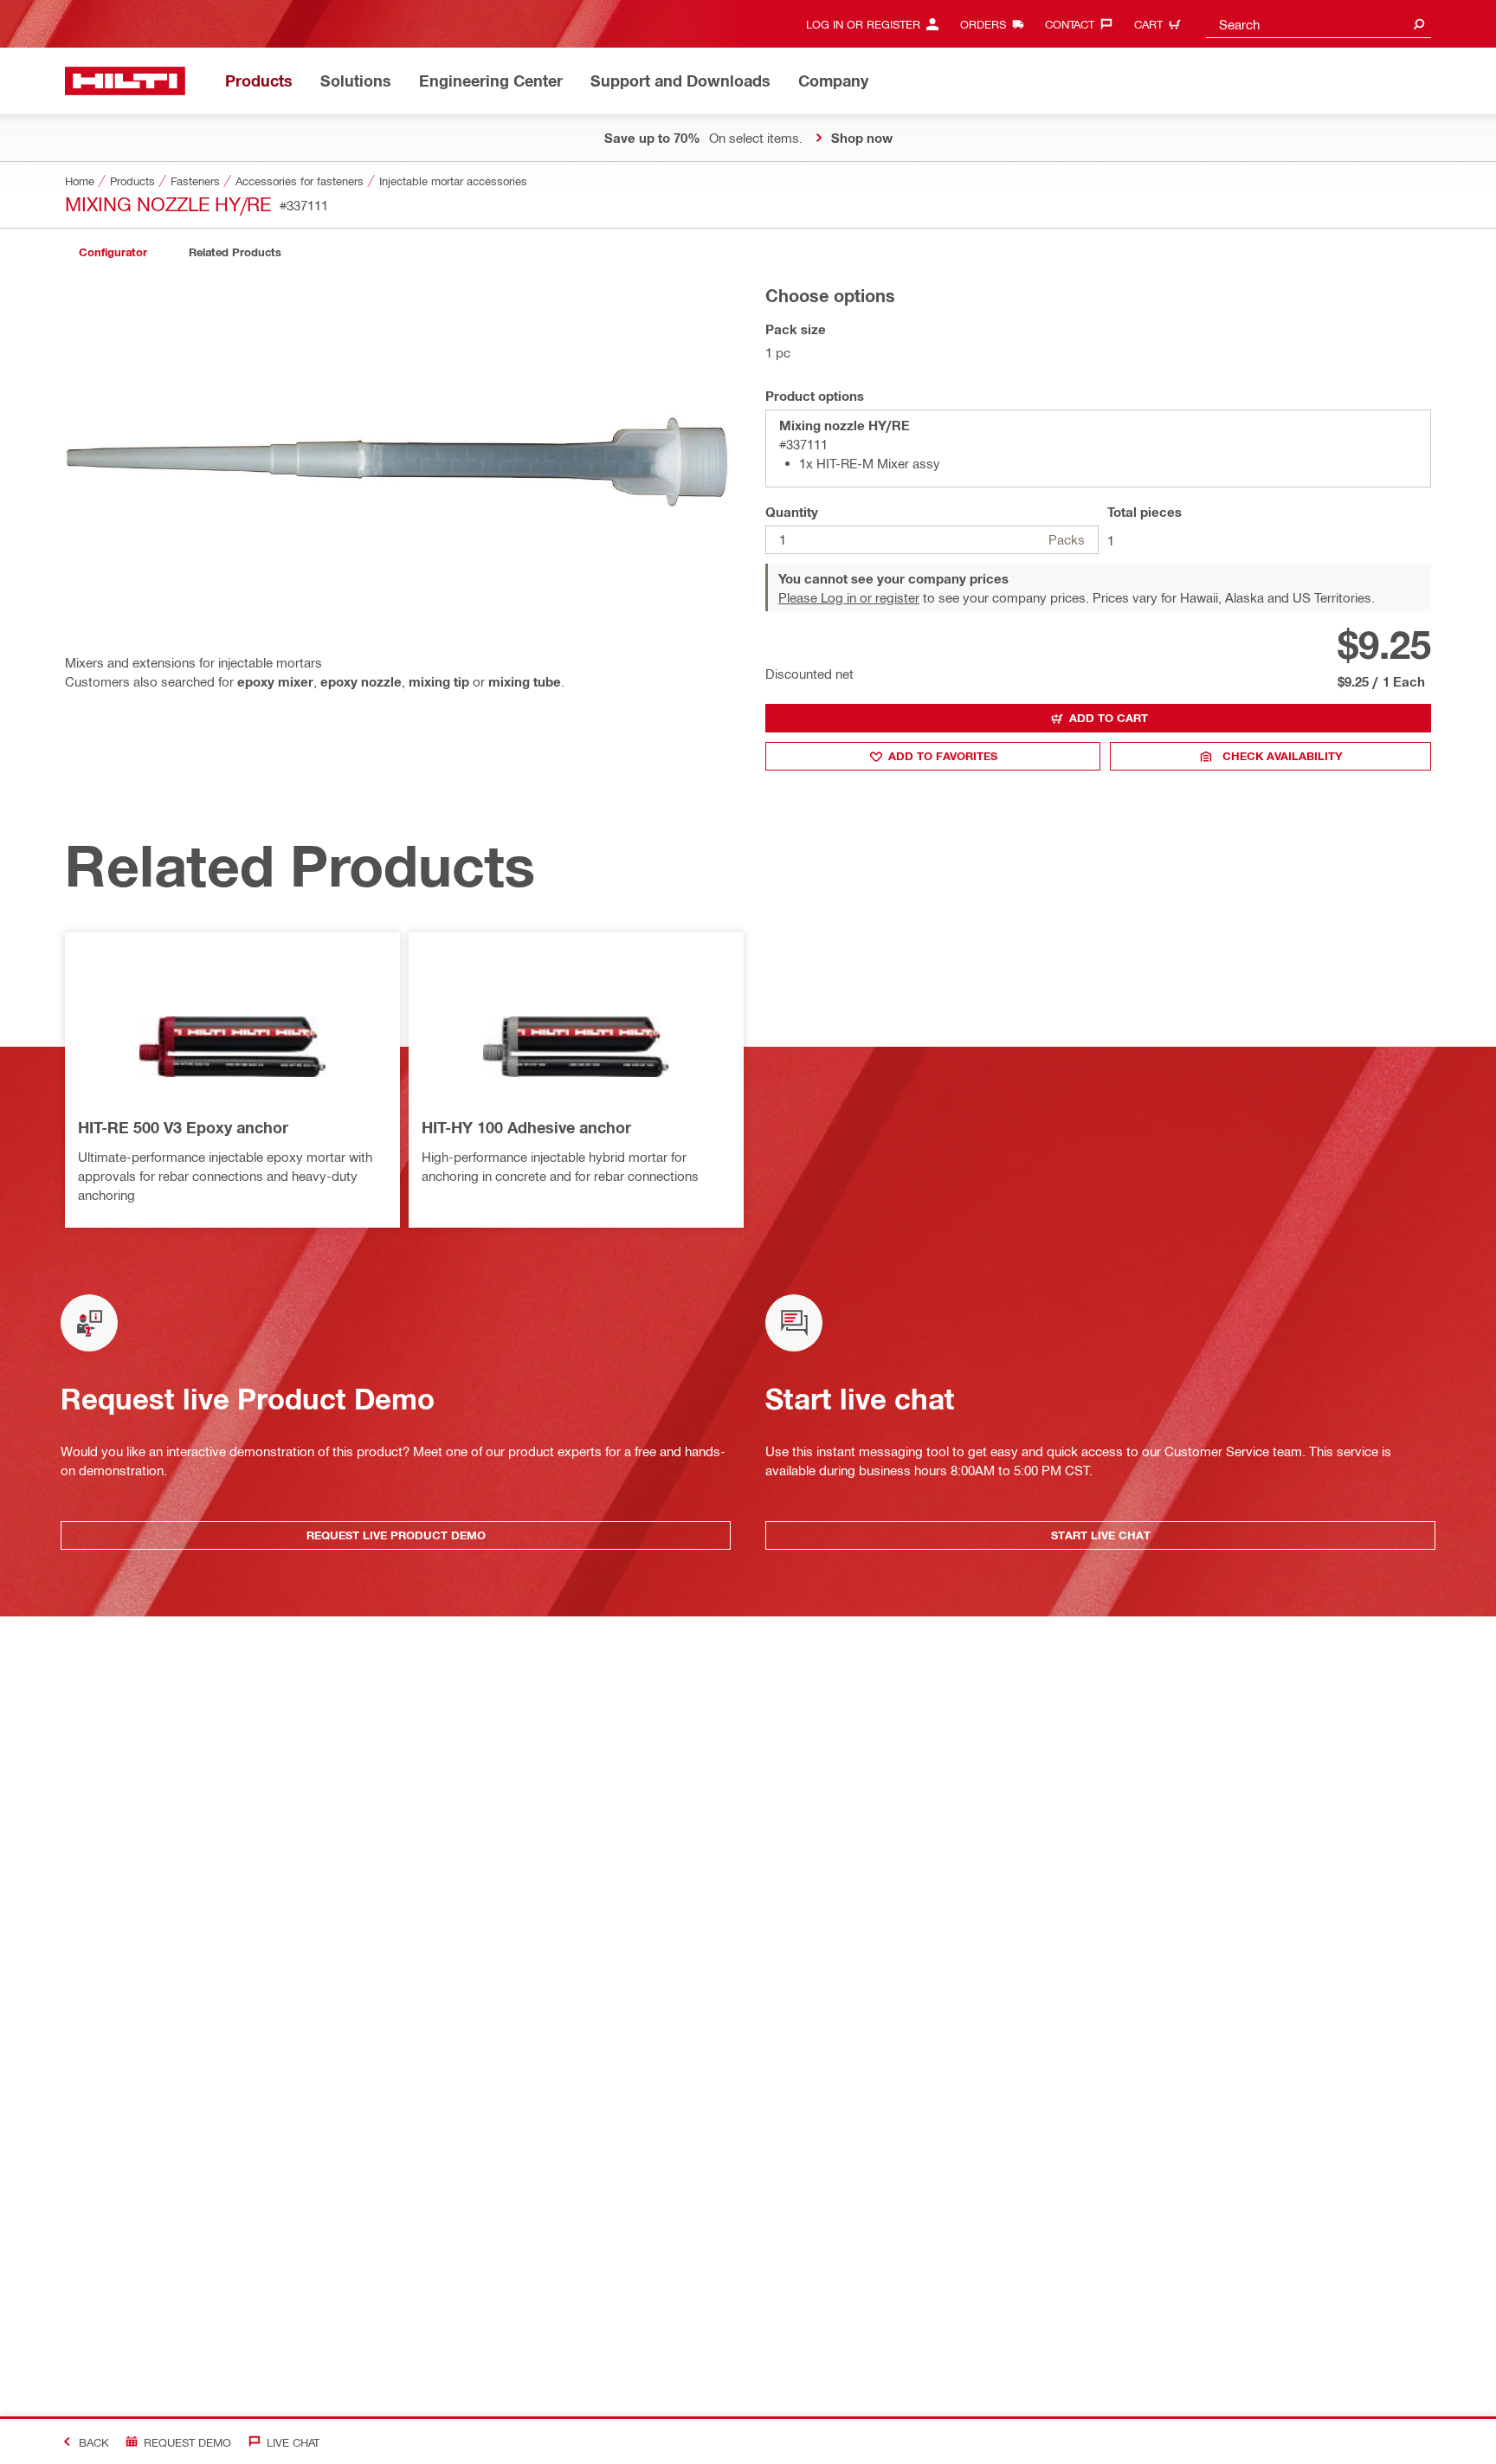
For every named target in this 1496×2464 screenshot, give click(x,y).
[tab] (113, 252)
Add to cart (1109, 718)
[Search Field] (1419, 24)
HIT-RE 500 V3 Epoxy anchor (183, 1127)
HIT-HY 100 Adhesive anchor (526, 1127)
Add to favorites (943, 756)
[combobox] (1319, 24)
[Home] (125, 81)
